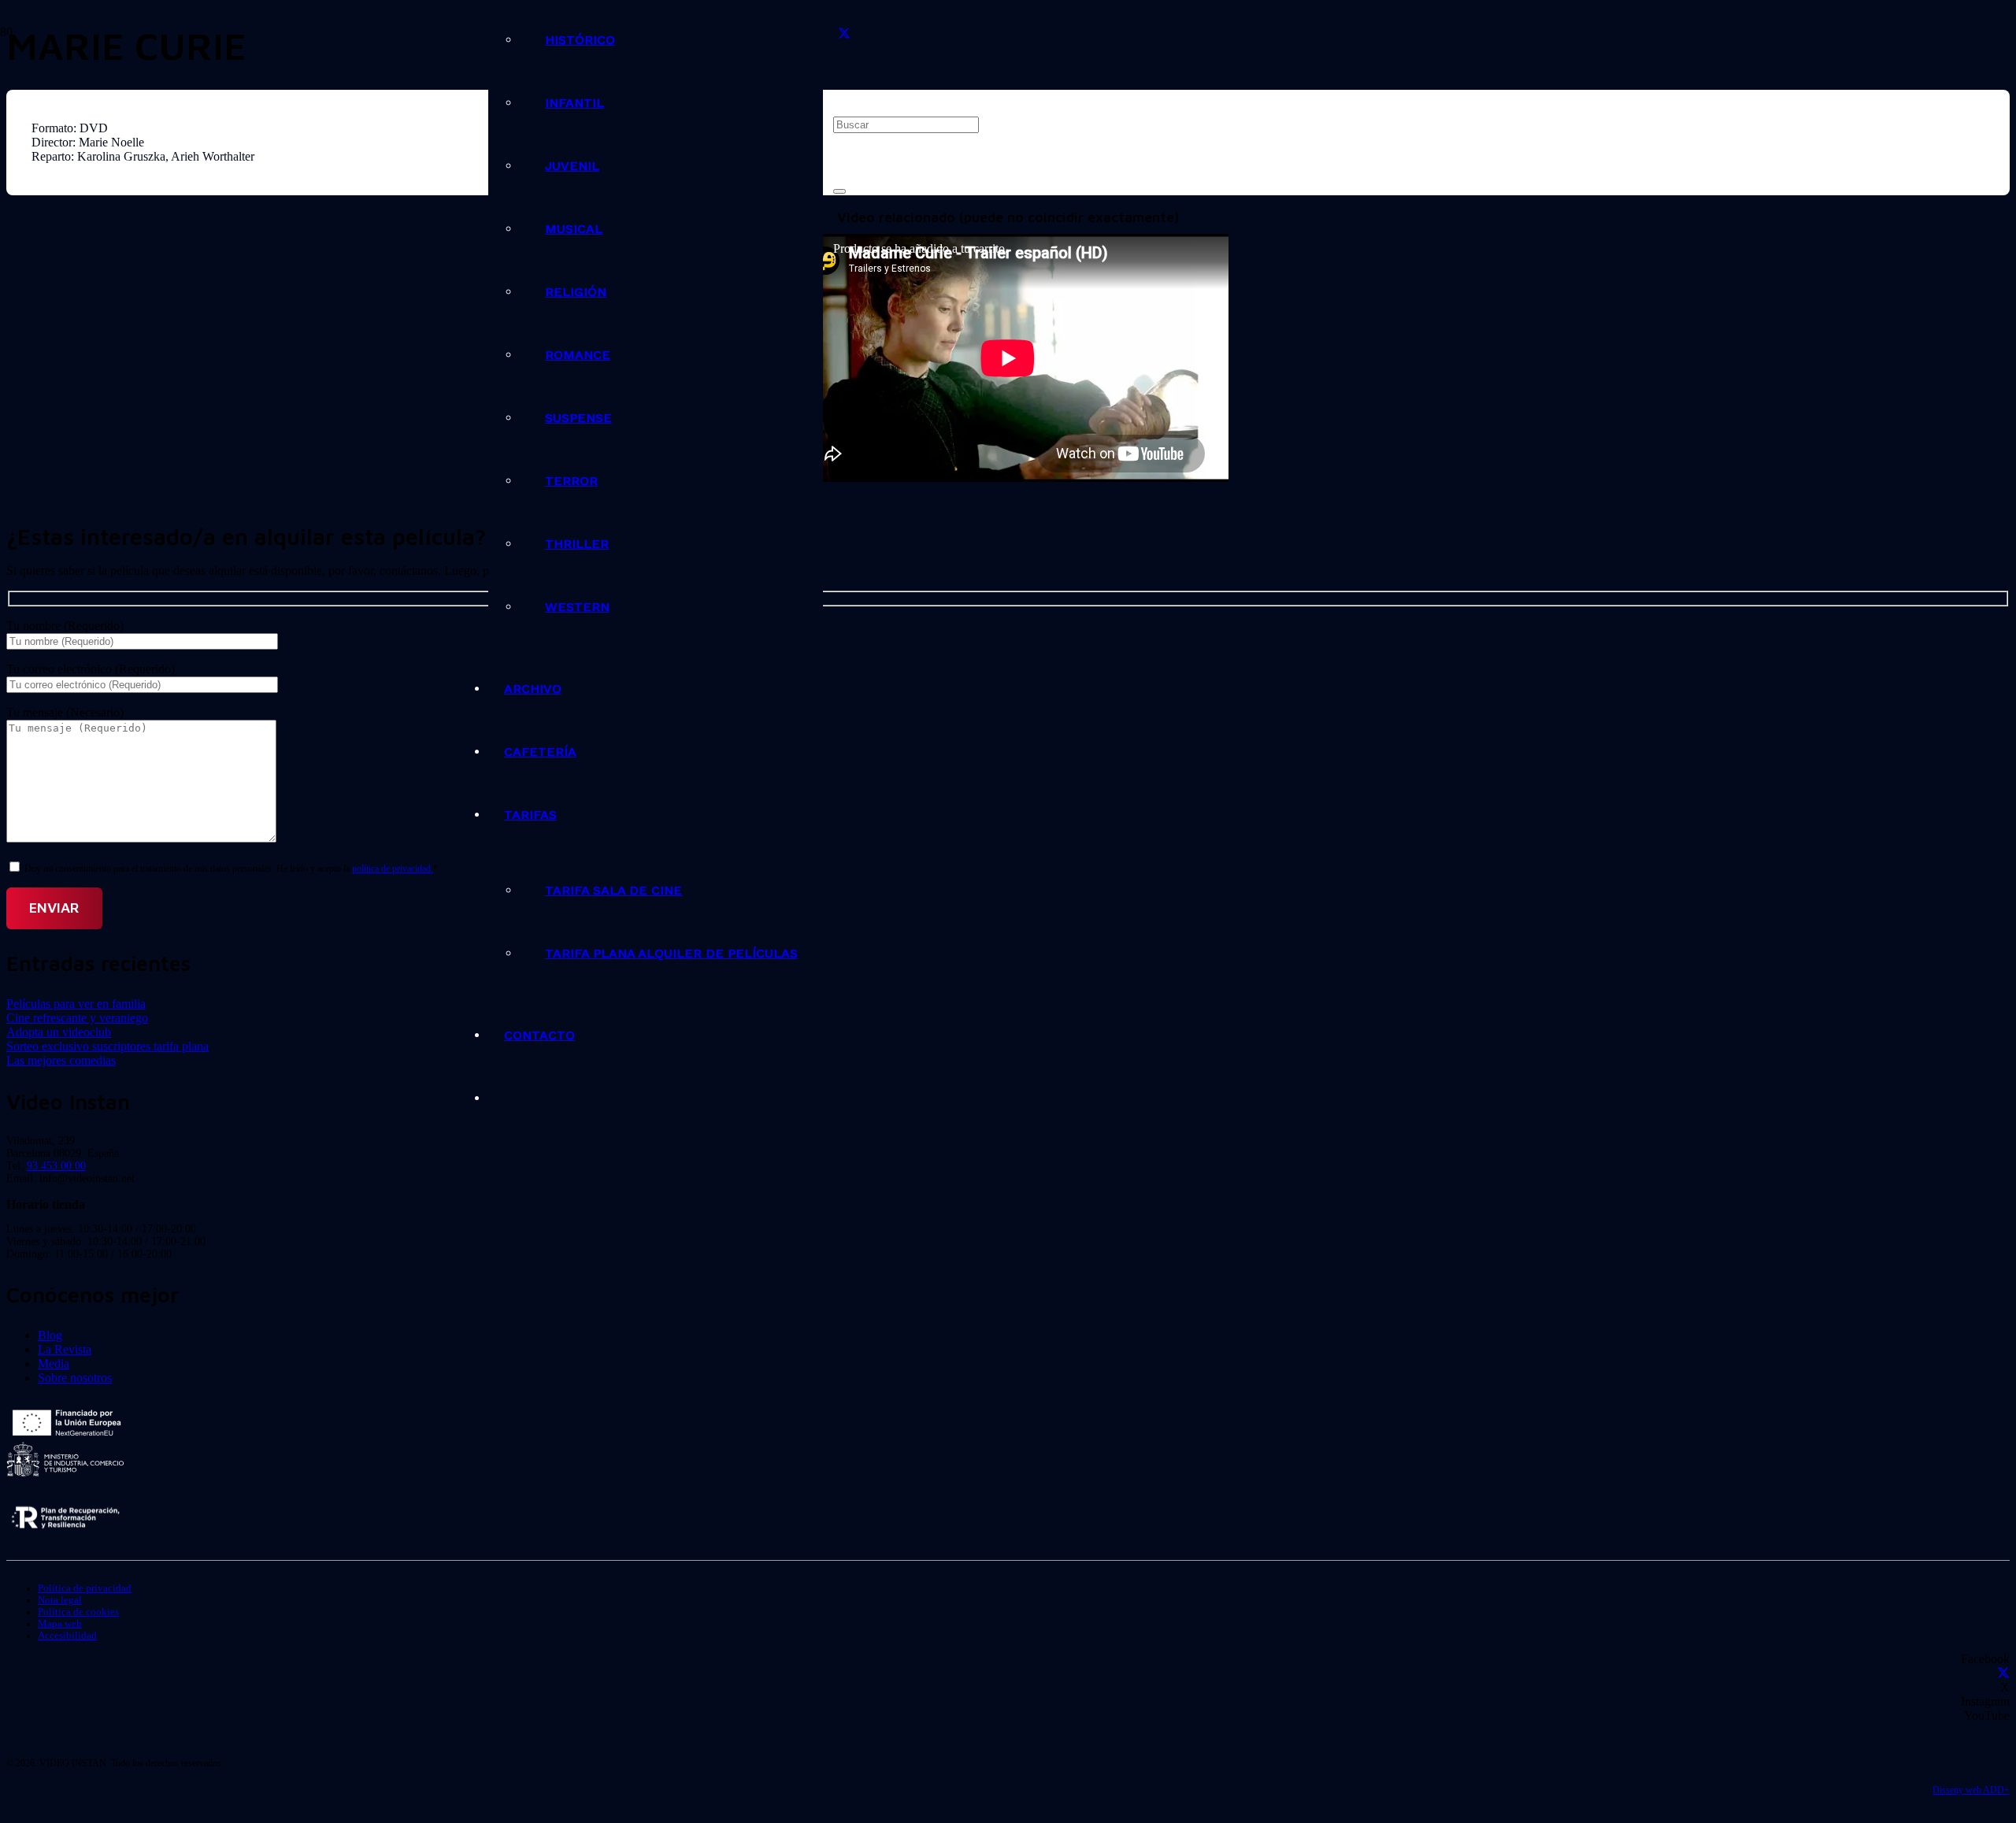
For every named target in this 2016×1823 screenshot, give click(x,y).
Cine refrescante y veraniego (77, 1018)
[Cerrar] (839, 191)
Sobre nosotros (75, 1378)
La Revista (65, 1349)
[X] (844, 34)
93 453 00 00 (56, 1166)
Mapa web (60, 1624)
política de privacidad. (393, 869)
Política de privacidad (85, 1588)
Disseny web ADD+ (1971, 1790)
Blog (50, 1335)
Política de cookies (78, 1612)
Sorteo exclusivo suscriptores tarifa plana (107, 1046)
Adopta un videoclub (59, 1032)
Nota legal (60, 1600)
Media (54, 1364)
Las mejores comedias (61, 1060)
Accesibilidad (67, 1636)
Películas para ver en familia (76, 1004)
